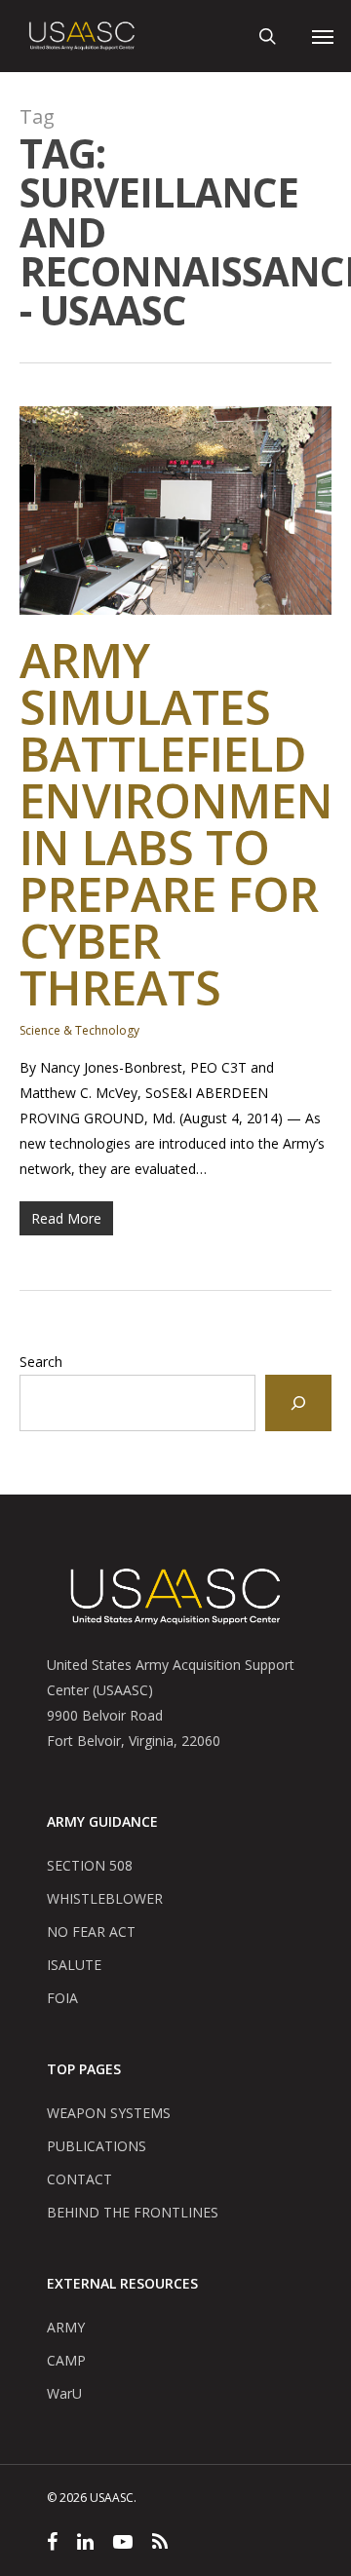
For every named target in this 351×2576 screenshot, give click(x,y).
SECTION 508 (90, 1865)
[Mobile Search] (267, 36)
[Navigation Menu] (323, 36)
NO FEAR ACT (91, 1932)
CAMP (66, 2360)
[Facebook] (52, 2545)
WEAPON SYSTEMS (109, 2113)
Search (41, 1362)
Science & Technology (79, 1030)
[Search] (298, 1403)
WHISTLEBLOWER (105, 1898)
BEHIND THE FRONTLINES (133, 2212)
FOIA (62, 1998)
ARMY (66, 2327)
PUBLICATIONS (97, 2146)
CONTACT (79, 2179)
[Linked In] (85, 2545)
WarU (64, 2393)
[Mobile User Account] (294, 36)
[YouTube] (123, 2545)
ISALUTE (74, 1965)
